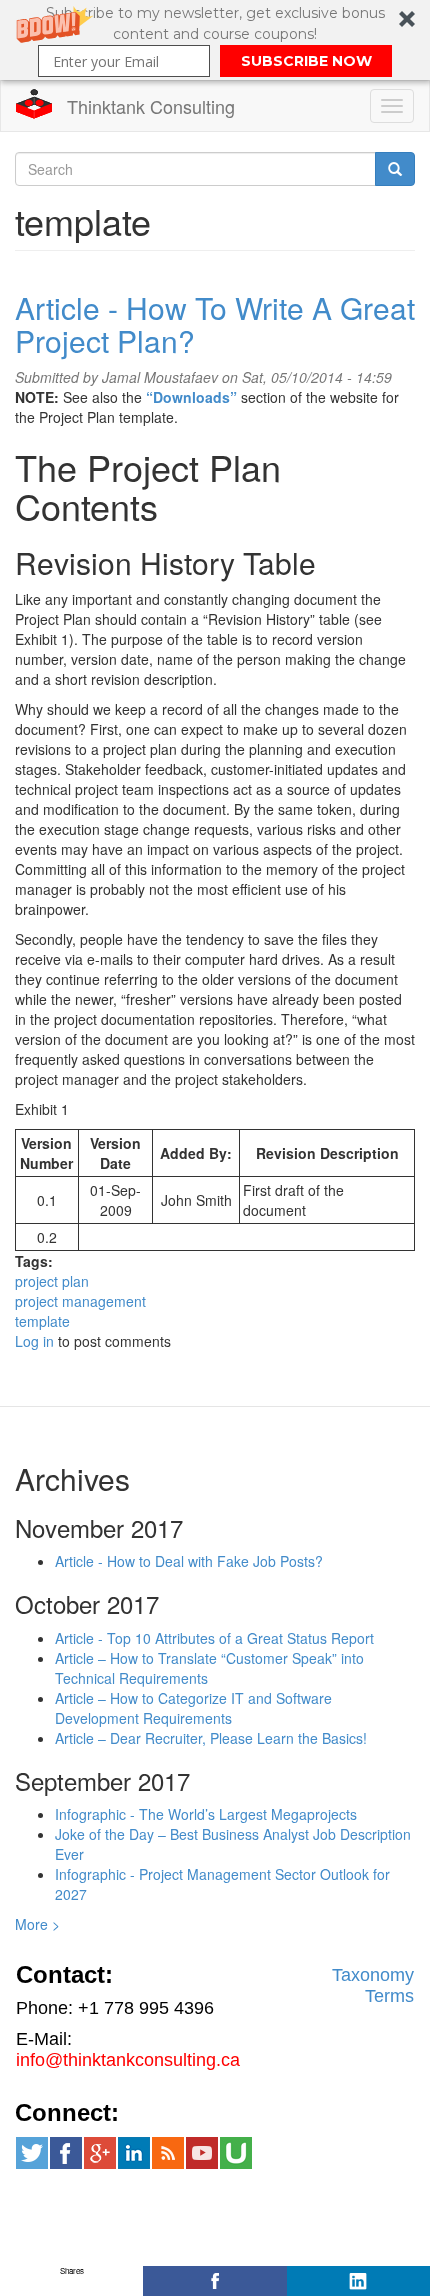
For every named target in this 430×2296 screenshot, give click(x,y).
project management (80, 1301)
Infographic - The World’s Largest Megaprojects (206, 1814)
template (42, 1321)
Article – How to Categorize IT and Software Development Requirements (193, 1708)
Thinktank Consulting (151, 106)
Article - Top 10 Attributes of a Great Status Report (214, 1638)
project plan (52, 1281)
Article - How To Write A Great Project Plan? (215, 324)
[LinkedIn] (358, 2281)
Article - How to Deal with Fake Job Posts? (189, 1561)
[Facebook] (214, 2281)
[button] (215, 40)
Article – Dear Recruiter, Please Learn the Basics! (211, 1738)
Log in (34, 1341)
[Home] (34, 104)
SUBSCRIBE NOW (306, 61)
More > (37, 1924)
